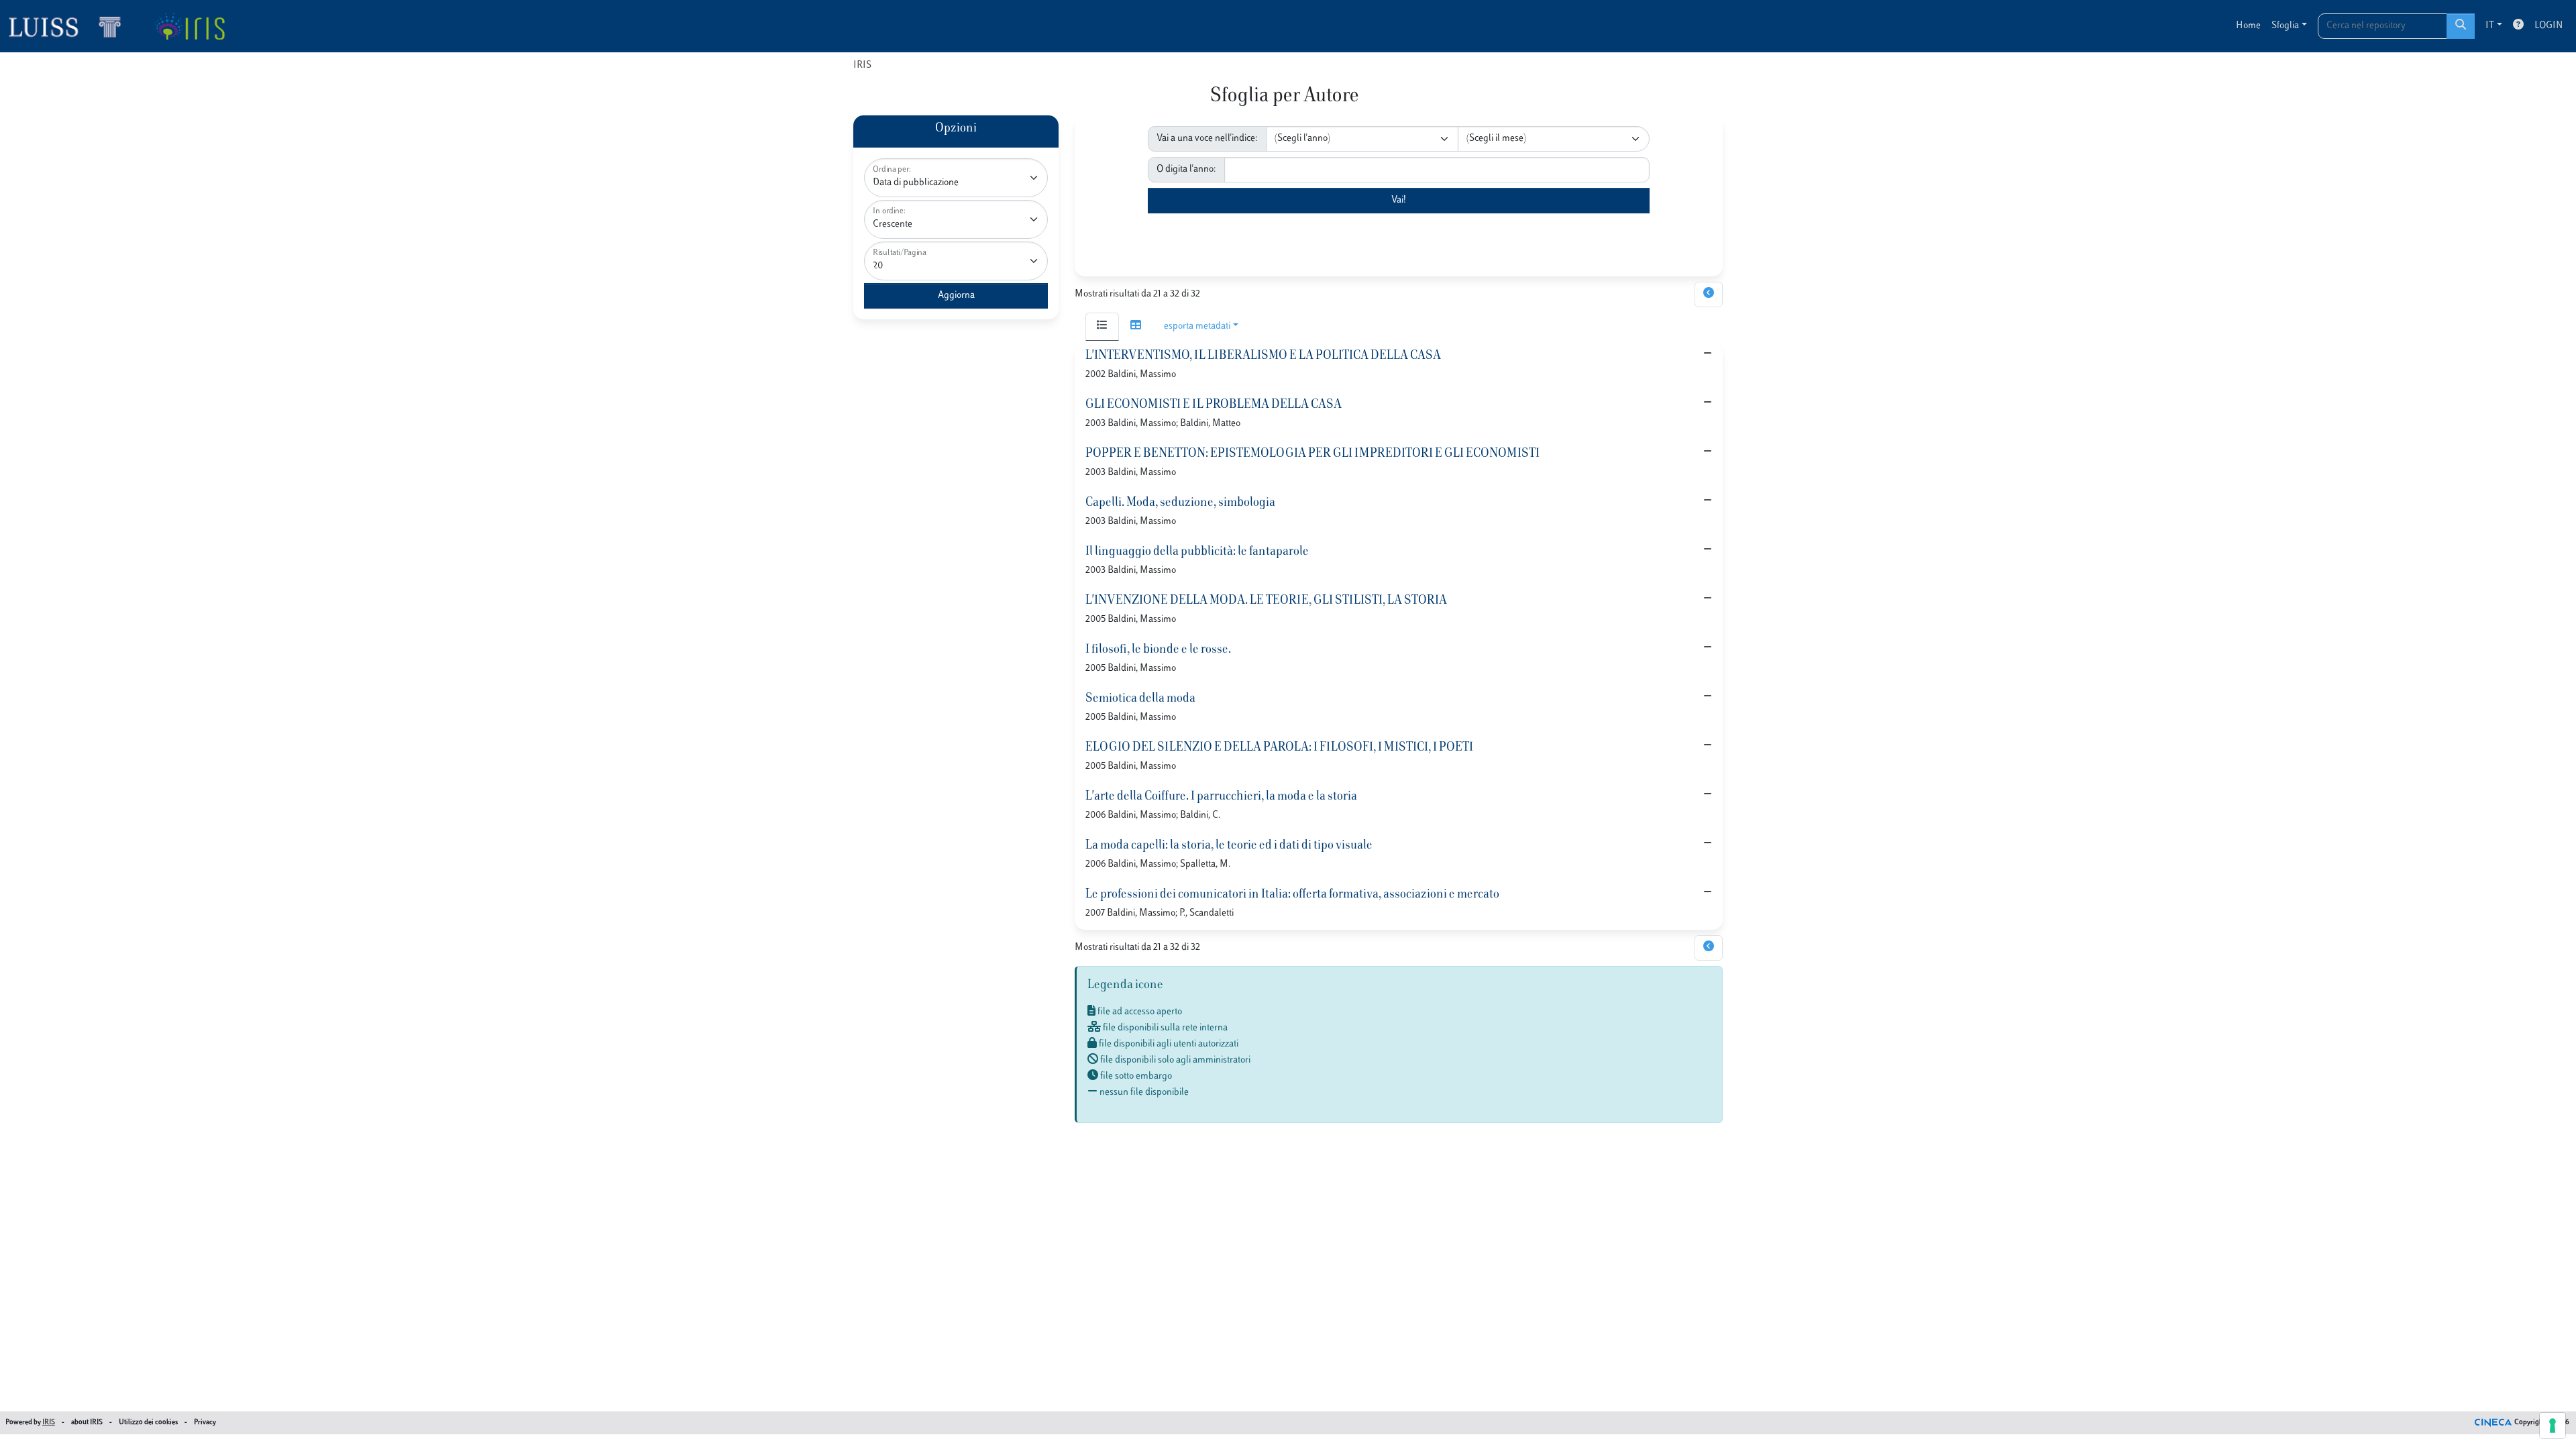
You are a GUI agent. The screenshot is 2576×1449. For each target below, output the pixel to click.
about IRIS (87, 1423)
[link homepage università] (190, 26)
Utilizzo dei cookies (148, 1423)
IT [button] (2490, 26)
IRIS (862, 65)
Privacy (205, 1423)
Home (2248, 26)
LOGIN (2548, 26)
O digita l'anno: (1186, 169)
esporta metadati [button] (1197, 326)
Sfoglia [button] (2285, 26)
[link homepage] (70, 26)
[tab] (1102, 327)
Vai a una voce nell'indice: (1207, 139)
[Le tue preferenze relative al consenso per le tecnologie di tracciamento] (2553, 1426)
